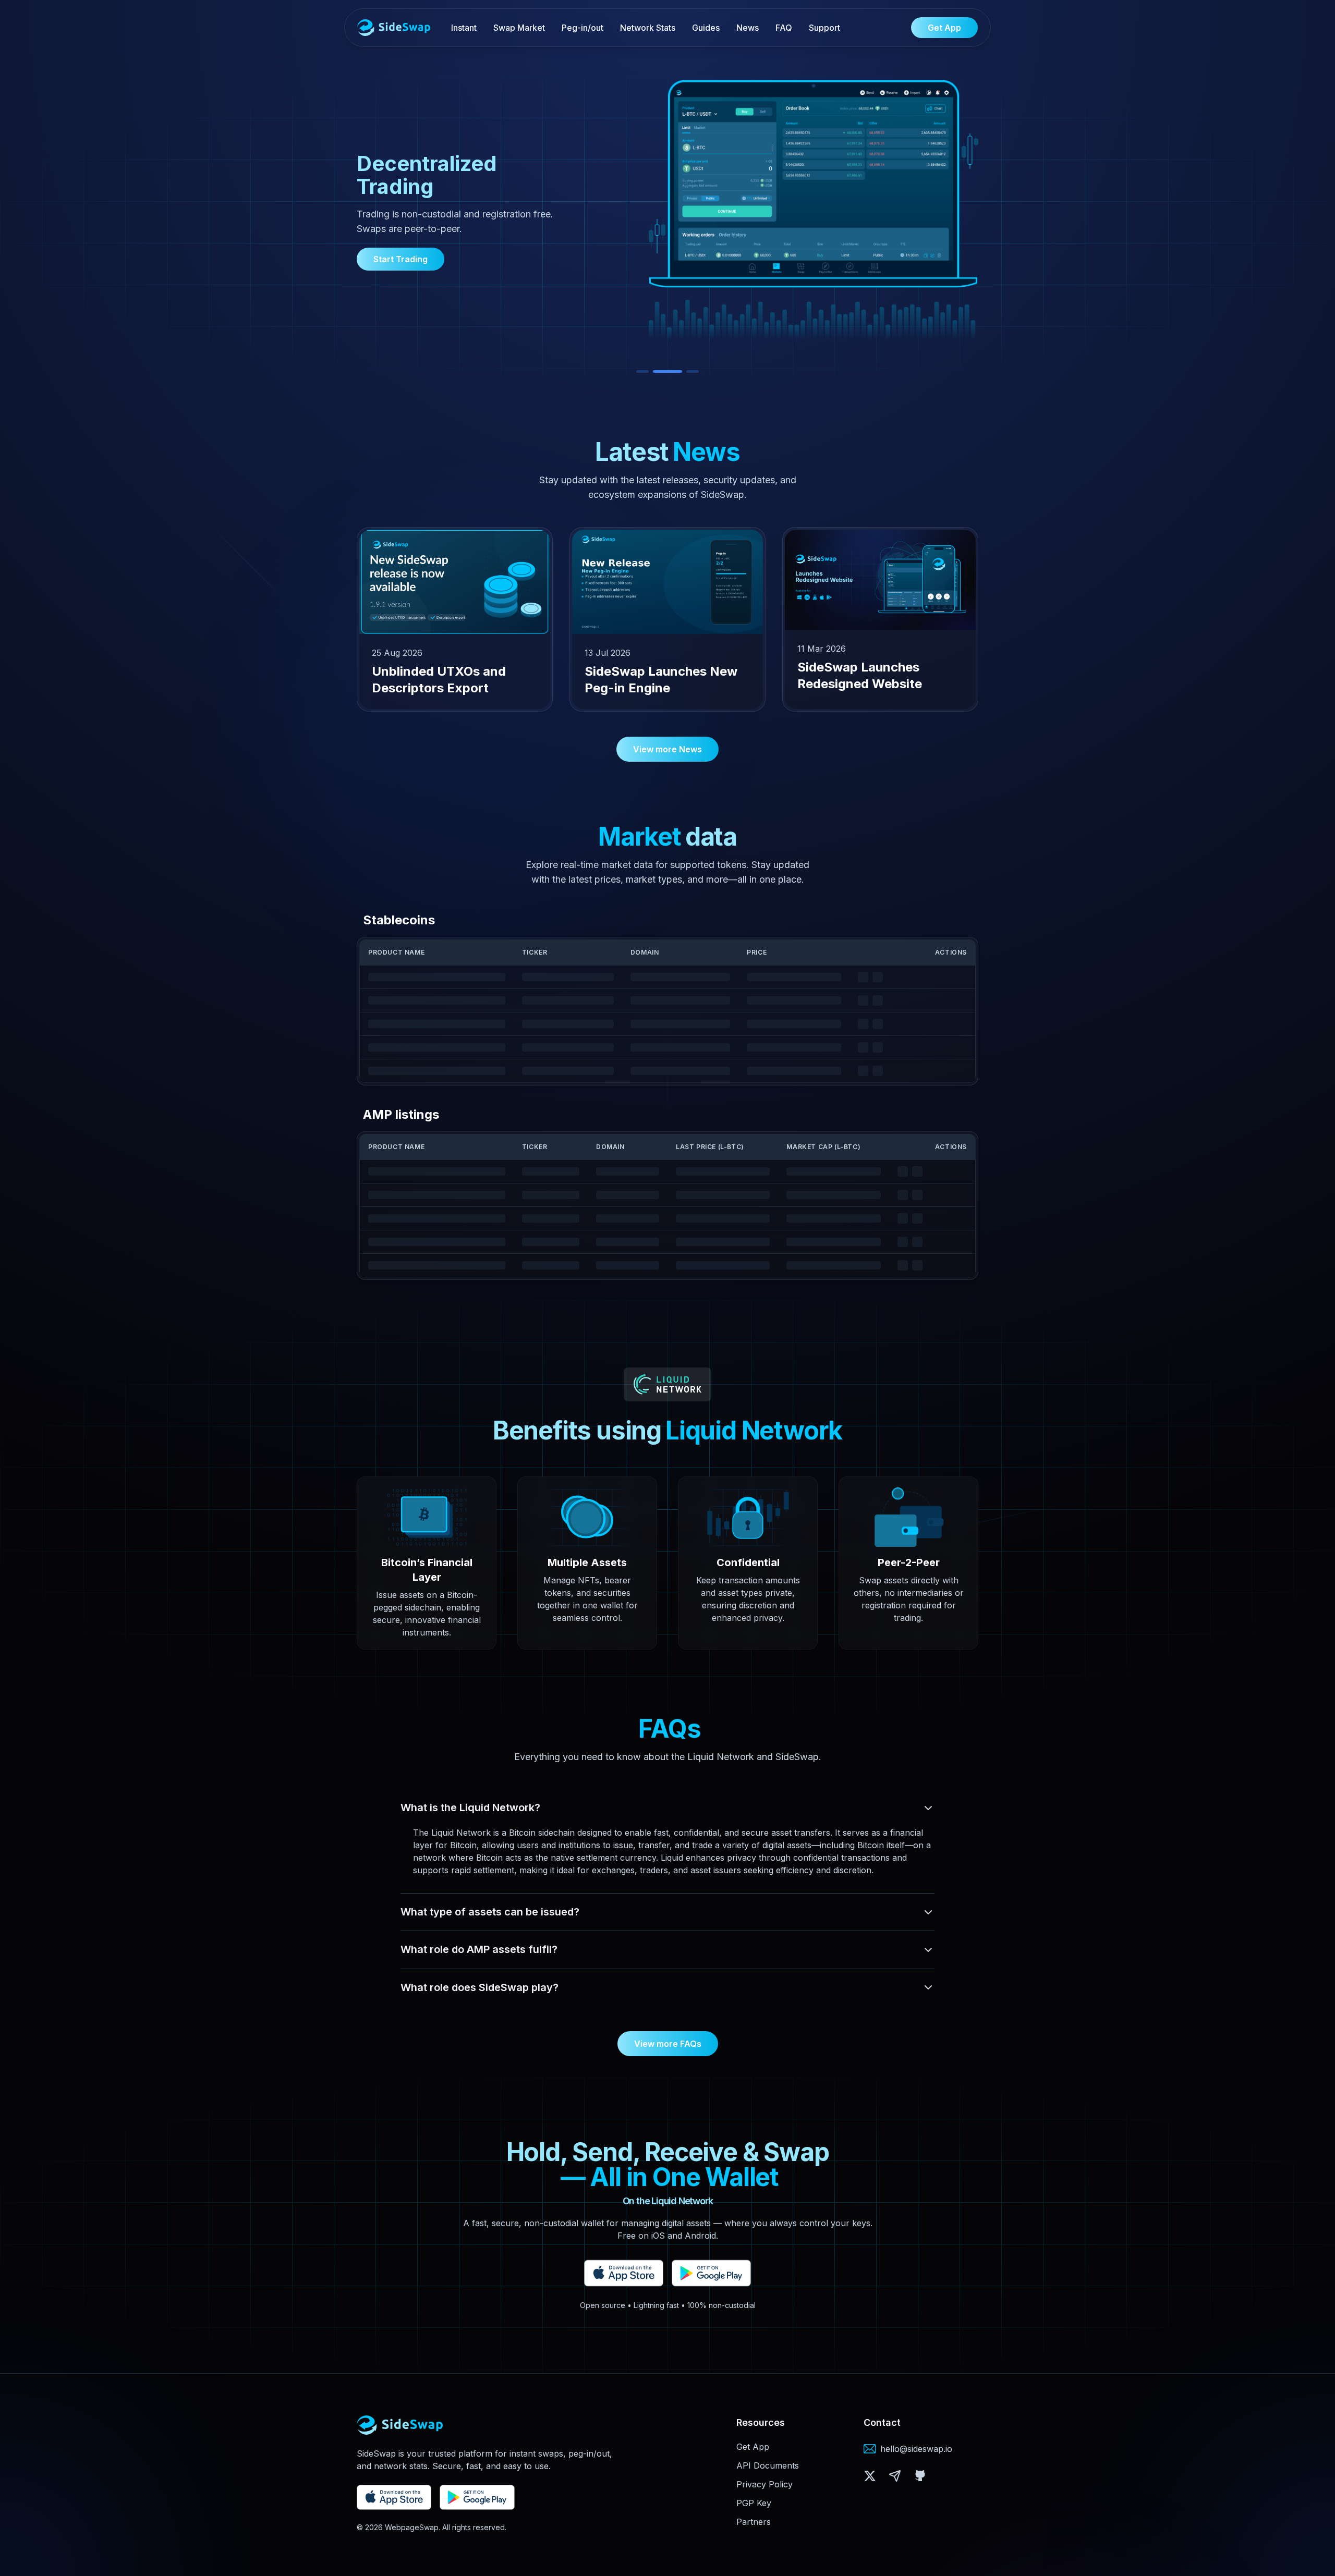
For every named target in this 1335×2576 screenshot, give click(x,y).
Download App (403, 247)
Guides (706, 28)
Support (824, 28)
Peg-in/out (582, 28)
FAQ (784, 28)
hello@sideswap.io (916, 2449)
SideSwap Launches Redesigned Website (860, 675)
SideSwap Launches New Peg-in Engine (661, 680)
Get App (753, 2447)
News (748, 28)
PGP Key (754, 2503)
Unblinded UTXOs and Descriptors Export (439, 680)
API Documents (768, 2465)
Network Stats (648, 28)
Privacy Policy (764, 2484)
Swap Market (519, 28)
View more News (676, 749)
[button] (870, 2476)
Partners (754, 2522)
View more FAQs (668, 2044)
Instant (464, 28)
